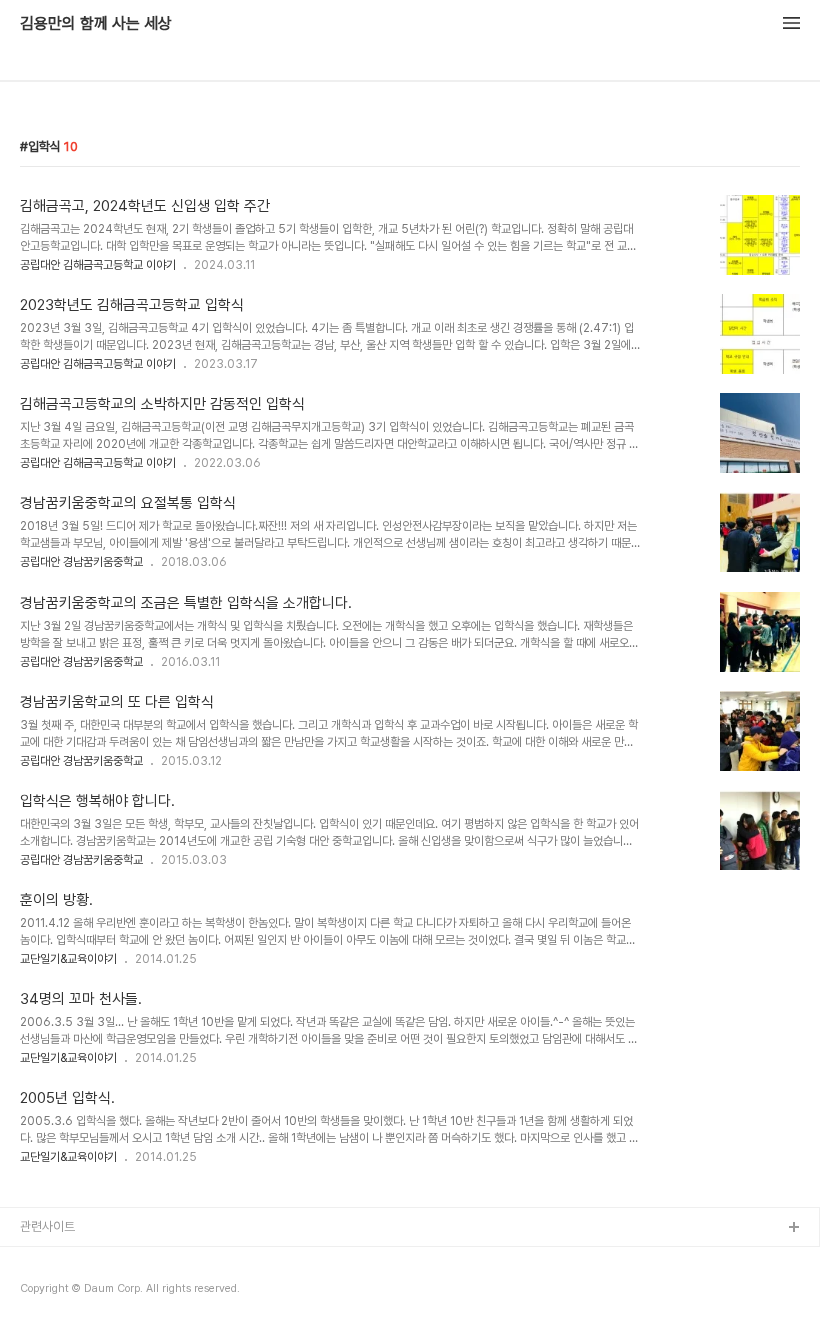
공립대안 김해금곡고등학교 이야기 (98, 265)
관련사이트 (47, 1226)
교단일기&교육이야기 (68, 959)
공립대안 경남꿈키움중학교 (81, 562)
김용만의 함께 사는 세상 (96, 24)
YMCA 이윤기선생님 (73, 1260)
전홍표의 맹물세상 (66, 1292)
